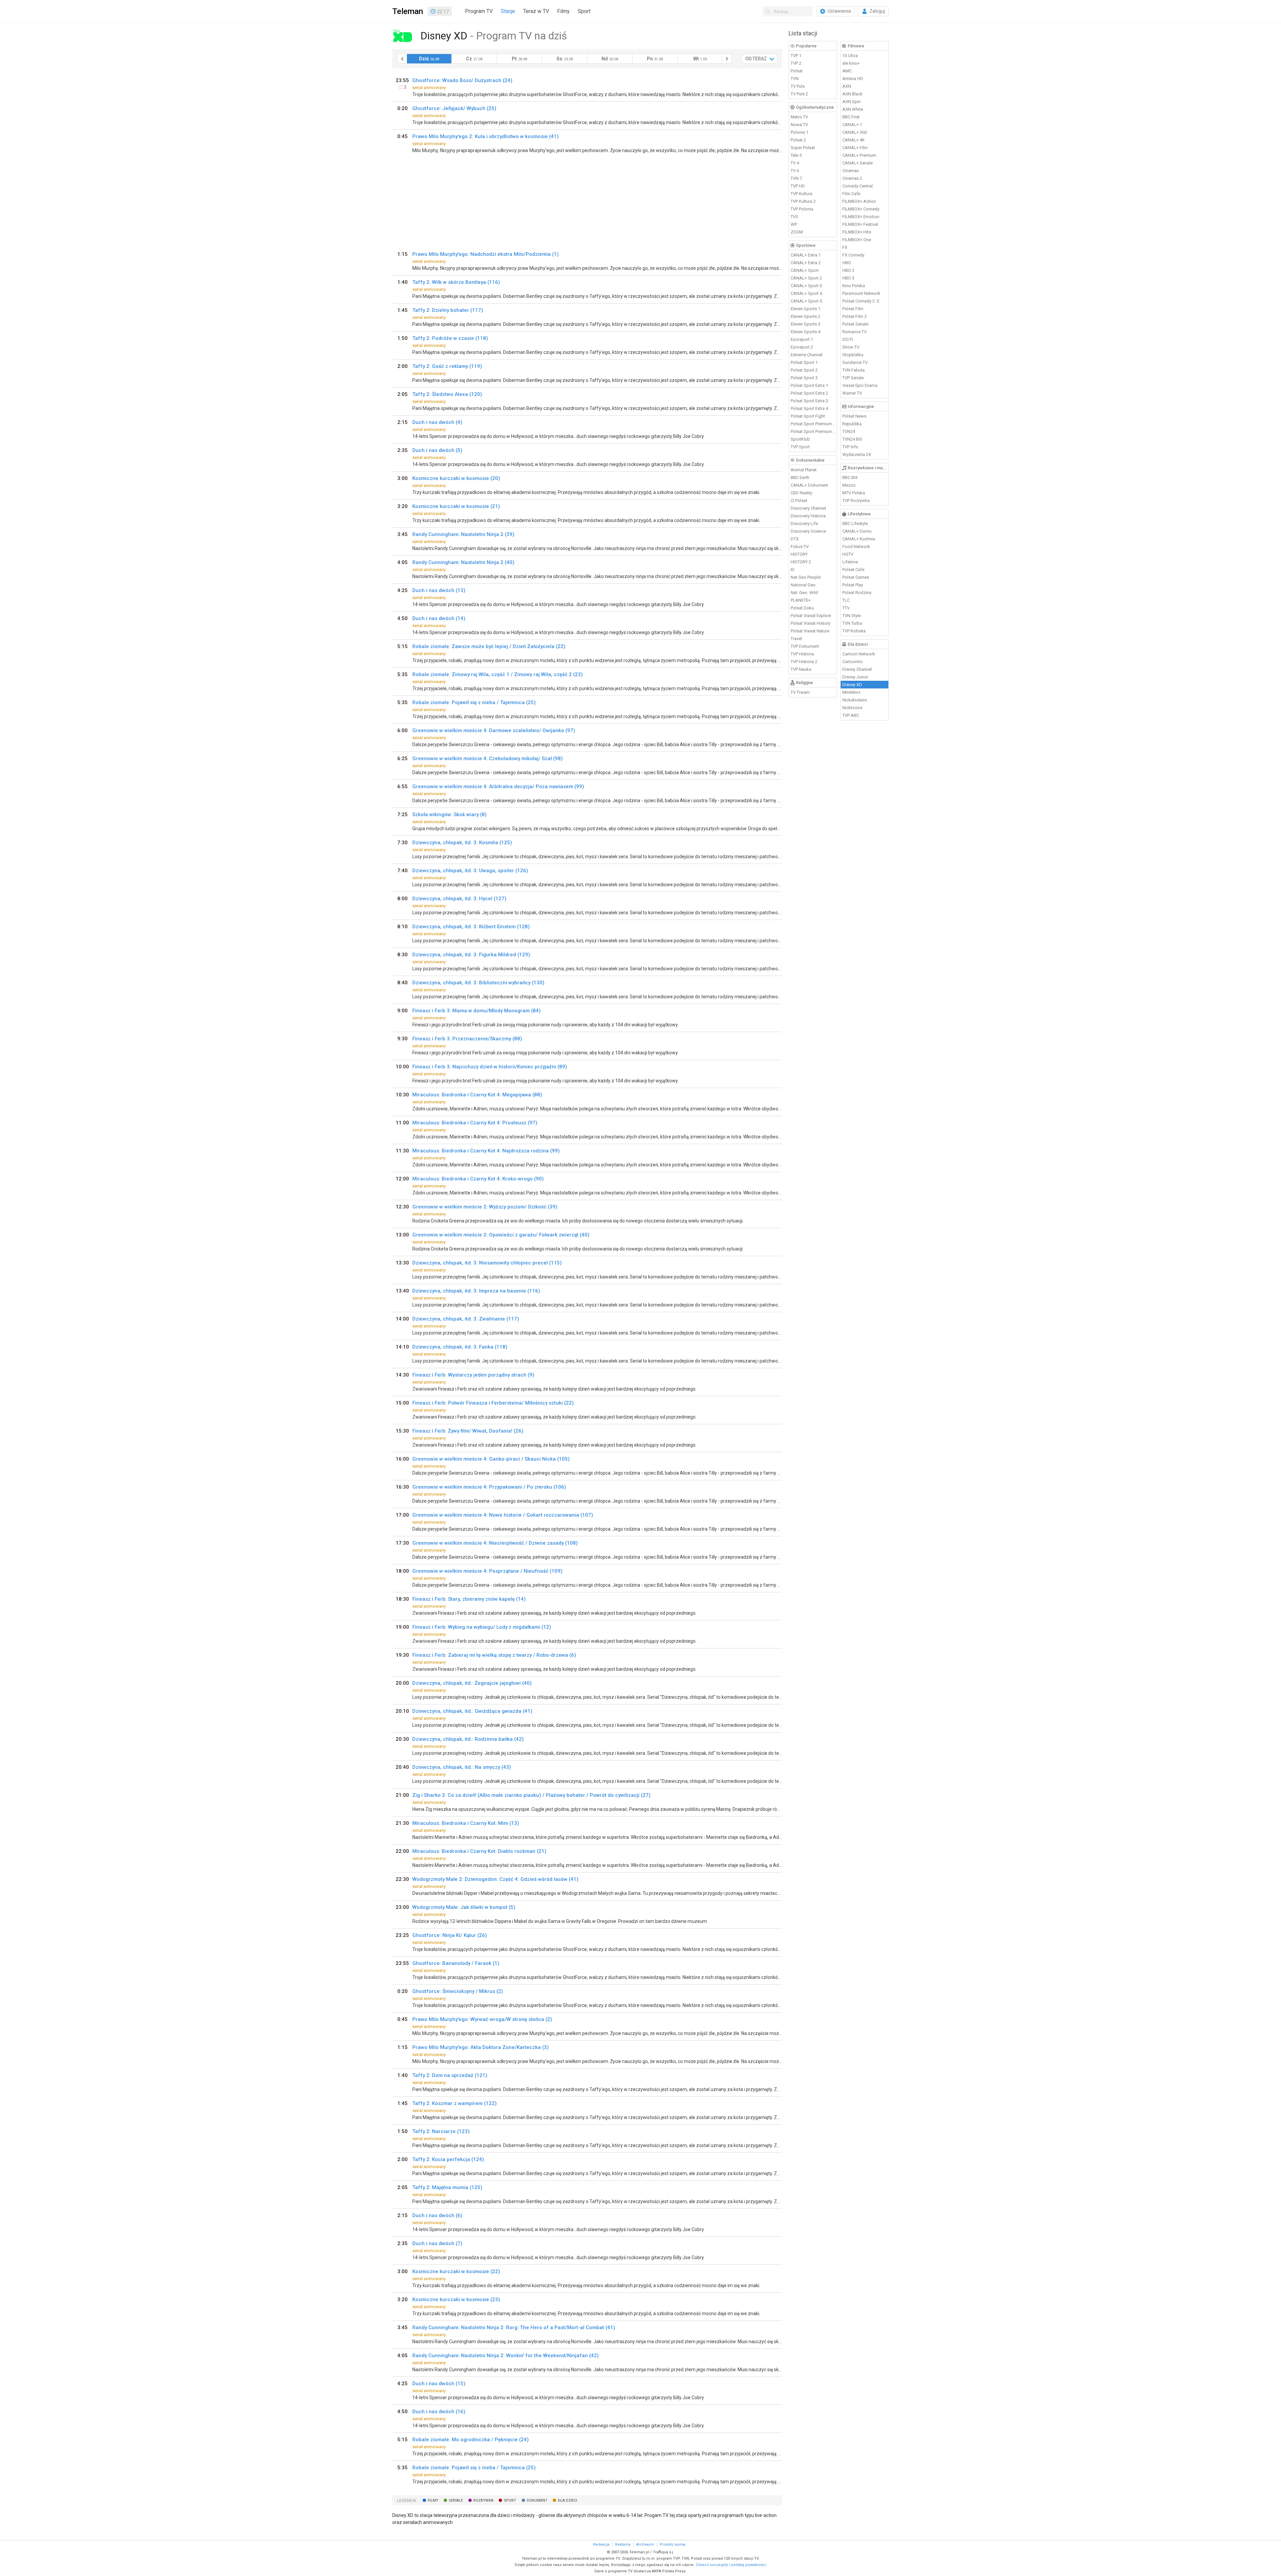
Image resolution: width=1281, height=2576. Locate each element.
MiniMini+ (851, 692)
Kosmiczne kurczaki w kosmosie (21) (456, 506)
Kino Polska (854, 286)
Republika (852, 424)
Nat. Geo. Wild (804, 593)
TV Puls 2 (799, 94)
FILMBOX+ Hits (857, 232)
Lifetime (850, 562)
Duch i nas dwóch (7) (437, 2243)
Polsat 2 (798, 140)
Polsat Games (856, 577)
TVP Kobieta (854, 631)
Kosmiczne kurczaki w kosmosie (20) (456, 478)
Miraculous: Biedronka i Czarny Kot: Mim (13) (466, 1823)
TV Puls (798, 86)
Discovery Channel (808, 508)
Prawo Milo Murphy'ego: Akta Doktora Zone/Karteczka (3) (481, 2047)
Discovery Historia (808, 516)
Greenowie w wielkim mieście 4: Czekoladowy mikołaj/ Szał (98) (488, 758)
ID (793, 570)
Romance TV (855, 332)
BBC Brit (850, 477)
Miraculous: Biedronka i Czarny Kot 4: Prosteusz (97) (475, 1123)
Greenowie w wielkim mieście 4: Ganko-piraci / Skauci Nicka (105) (491, 1459)
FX (845, 247)
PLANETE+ (801, 600)
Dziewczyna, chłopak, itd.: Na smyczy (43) (462, 1767)
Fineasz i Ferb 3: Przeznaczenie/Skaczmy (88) (467, 1039)
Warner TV (852, 393)
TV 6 (795, 171)
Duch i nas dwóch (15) (439, 2384)
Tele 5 (796, 155)
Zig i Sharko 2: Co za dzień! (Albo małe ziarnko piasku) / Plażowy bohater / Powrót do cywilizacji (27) (531, 1795)
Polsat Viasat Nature (810, 631)
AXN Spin (851, 102)
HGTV (848, 554)
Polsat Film (853, 309)
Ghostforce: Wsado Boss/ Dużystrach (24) (462, 80)
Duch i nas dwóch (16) (439, 2412)
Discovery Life (804, 524)
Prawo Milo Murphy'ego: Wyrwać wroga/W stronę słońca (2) (482, 2019)
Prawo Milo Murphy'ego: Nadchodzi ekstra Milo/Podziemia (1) (486, 254)
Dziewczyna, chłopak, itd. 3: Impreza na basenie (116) (476, 1291)
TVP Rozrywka (856, 500)
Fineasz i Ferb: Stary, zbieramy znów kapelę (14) (469, 1599)
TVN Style (851, 616)
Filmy (563, 11)
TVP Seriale (853, 378)
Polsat (797, 71)
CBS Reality (801, 493)
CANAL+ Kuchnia (859, 539)
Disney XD (852, 685)
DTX (795, 539)
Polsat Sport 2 (804, 370)
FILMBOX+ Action (859, 201)
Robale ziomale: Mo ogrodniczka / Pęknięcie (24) (471, 2440)
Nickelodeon (855, 700)
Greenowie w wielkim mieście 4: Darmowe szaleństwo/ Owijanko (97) (494, 730)
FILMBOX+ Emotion (861, 217)
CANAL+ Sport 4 (806, 293)
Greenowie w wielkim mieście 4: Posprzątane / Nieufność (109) (487, 1571)
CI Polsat (799, 500)
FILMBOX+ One (857, 240)
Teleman (408, 11)
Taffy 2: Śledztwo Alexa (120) (447, 394)
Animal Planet (804, 470)
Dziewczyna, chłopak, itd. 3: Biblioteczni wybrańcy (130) (478, 983)
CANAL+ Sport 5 (806, 301)
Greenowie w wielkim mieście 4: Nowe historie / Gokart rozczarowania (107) (503, 1515)
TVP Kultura (801, 194)
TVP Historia (802, 654)
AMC (847, 71)
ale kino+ (851, 63)
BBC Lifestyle (855, 524)
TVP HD (798, 186)
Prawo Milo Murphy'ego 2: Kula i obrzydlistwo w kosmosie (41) (486, 136)
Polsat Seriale (855, 324)
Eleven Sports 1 (805, 309)
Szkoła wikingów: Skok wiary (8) (450, 815)
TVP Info (850, 447)
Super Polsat (803, 148)
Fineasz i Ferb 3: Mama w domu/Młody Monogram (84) (477, 1011)
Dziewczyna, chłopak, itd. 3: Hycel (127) (459, 899)
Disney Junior (855, 677)
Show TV (851, 347)
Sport (584, 11)
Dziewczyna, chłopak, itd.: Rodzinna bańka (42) (468, 1739)
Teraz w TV (536, 11)
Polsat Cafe (853, 570)
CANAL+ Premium (859, 155)
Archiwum (645, 2544)
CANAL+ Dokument (809, 485)
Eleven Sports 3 (805, 324)
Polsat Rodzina (857, 593)
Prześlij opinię (673, 2544)
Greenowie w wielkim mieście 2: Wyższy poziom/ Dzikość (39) (485, 1207)
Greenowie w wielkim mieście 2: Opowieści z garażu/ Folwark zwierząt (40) (501, 1235)
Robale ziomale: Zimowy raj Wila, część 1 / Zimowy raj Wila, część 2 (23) (498, 674)
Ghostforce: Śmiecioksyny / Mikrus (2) (458, 1991)
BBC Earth (800, 477)
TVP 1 (796, 56)
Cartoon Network (859, 654)
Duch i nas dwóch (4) (437, 422)
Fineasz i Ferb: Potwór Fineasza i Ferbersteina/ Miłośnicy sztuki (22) (493, 1403)
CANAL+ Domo (857, 531)
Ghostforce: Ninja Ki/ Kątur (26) (450, 1935)
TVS (794, 217)
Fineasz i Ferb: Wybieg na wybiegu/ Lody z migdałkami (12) (482, 1627)
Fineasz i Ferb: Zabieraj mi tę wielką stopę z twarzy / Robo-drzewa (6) (494, 1655)
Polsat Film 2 (855, 316)
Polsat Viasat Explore (811, 616)
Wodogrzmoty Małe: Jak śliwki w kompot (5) (464, 1907)
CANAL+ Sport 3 (806, 286)
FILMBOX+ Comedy (861, 209)
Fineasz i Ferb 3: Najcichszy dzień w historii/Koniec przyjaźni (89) (490, 1067)
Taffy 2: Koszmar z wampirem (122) (455, 2103)
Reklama (623, 2544)
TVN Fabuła (853, 370)
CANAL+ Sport (805, 270)
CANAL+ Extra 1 (806, 255)
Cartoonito (852, 662)
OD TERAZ (756, 59)
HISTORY (799, 554)
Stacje (508, 11)
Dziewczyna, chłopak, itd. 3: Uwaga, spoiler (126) (470, 871)
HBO (847, 263)
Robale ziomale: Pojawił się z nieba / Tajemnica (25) (474, 702)
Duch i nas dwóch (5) (437, 450)
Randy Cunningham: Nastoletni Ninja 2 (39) (463, 534)
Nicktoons (852, 708)
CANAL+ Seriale (858, 163)
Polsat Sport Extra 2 (809, 393)
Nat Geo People (806, 577)
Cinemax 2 (852, 178)
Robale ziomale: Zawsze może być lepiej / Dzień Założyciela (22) (489, 646)
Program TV (479, 11)
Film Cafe (851, 194)
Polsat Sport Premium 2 (813, 431)
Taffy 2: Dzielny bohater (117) (448, 310)
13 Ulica (850, 56)
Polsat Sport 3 (804, 378)
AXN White (853, 109)
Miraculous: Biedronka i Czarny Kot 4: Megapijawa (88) (477, 1095)
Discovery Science (808, 531)
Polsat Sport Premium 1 (813, 424)
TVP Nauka (801, 669)
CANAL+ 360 (855, 132)
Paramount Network (861, 293)
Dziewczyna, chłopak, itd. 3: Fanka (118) (460, 1347)
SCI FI (848, 339)
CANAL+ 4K (853, 140)
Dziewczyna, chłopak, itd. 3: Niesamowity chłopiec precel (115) (487, 1263)
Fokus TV (800, 547)
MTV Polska (854, 493)
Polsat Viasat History (810, 623)
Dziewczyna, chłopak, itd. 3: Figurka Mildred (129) (471, 955)
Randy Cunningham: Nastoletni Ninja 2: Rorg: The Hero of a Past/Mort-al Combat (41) (514, 2328)
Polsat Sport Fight (808, 416)
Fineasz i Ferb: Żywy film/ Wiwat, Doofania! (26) (468, 1431)
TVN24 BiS (852, 439)
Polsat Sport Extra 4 (809, 408)
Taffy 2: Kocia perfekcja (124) (448, 2159)
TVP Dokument (805, 646)
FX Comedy (853, 255)
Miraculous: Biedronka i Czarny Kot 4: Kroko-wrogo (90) (478, 1179)
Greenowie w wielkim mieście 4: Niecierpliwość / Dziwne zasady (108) (495, 1543)
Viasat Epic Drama (860, 385)
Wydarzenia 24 (857, 454)
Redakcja (601, 2544)
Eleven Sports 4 (805, 332)
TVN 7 (796, 178)
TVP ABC (851, 715)
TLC (846, 600)
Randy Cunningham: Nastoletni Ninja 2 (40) (463, 562)
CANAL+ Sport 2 (806, 278)
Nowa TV (799, 125)
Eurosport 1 (802, 339)
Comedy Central (858, 186)
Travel (796, 639)
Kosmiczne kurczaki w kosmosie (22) (456, 2271)
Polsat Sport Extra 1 (809, 385)
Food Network (856, 547)
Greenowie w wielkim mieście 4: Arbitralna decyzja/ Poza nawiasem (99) (498, 787)
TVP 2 (796, 63)
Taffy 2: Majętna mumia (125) (447, 2187)
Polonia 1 (799, 132)
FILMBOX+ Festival (860, 224)
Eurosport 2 (802, 347)
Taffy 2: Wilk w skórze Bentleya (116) (456, 282)
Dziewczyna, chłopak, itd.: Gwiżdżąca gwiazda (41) (472, 1711)
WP (794, 224)
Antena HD (853, 79)
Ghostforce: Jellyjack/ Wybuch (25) (454, 108)
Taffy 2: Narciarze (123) (441, 2131)
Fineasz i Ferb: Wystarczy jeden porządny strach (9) (473, 1375)
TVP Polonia (802, 209)
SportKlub (800, 439)
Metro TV (799, 117)
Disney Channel (857, 669)
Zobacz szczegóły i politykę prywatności (731, 2565)
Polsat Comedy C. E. (861, 301)
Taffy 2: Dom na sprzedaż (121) (450, 2075)
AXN (847, 86)
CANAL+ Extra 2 (806, 263)
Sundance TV (855, 362)
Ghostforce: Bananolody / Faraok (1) (456, 1963)
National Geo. (804, 585)
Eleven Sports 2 (805, 316)
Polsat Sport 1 (804, 362)
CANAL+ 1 (852, 125)
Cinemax (850, 171)
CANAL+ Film (855, 148)
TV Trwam (800, 692)
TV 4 (795, 163)
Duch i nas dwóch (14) (439, 618)
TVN (795, 79)
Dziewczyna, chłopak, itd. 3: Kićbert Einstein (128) (471, 927)
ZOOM (797, 232)
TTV (846, 608)
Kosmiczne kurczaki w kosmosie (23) (456, 2299)
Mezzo (849, 485)
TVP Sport (800, 447)
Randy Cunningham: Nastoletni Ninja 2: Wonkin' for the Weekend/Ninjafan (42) (506, 2356)
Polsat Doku (802, 608)
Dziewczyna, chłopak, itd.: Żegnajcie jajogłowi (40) (472, 1683)
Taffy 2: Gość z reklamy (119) (447, 366)
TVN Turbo (852, 623)
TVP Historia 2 (804, 662)
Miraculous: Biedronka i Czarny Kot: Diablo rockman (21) (479, 1851)
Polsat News (854, 416)
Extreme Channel (806, 355)
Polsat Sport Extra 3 (809, 401)
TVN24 (849, 431)
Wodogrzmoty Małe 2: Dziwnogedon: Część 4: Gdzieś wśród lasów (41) (495, 1879)
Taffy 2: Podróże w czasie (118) (450, 338)
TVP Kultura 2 (803, 201)
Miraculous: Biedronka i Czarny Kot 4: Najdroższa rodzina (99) (486, 1151)
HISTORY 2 (801, 562)
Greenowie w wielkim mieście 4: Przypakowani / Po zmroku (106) (489, 1487)
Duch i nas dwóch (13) (439, 590)
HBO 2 (848, 270)
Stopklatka (853, 355)
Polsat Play (853, 585)
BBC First (851, 117)
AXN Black (852, 94)
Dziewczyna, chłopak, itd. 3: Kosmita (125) (462, 843)
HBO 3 (848, 278)
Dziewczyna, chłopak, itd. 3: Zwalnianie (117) (466, 1319)
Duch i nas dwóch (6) (437, 2215)
